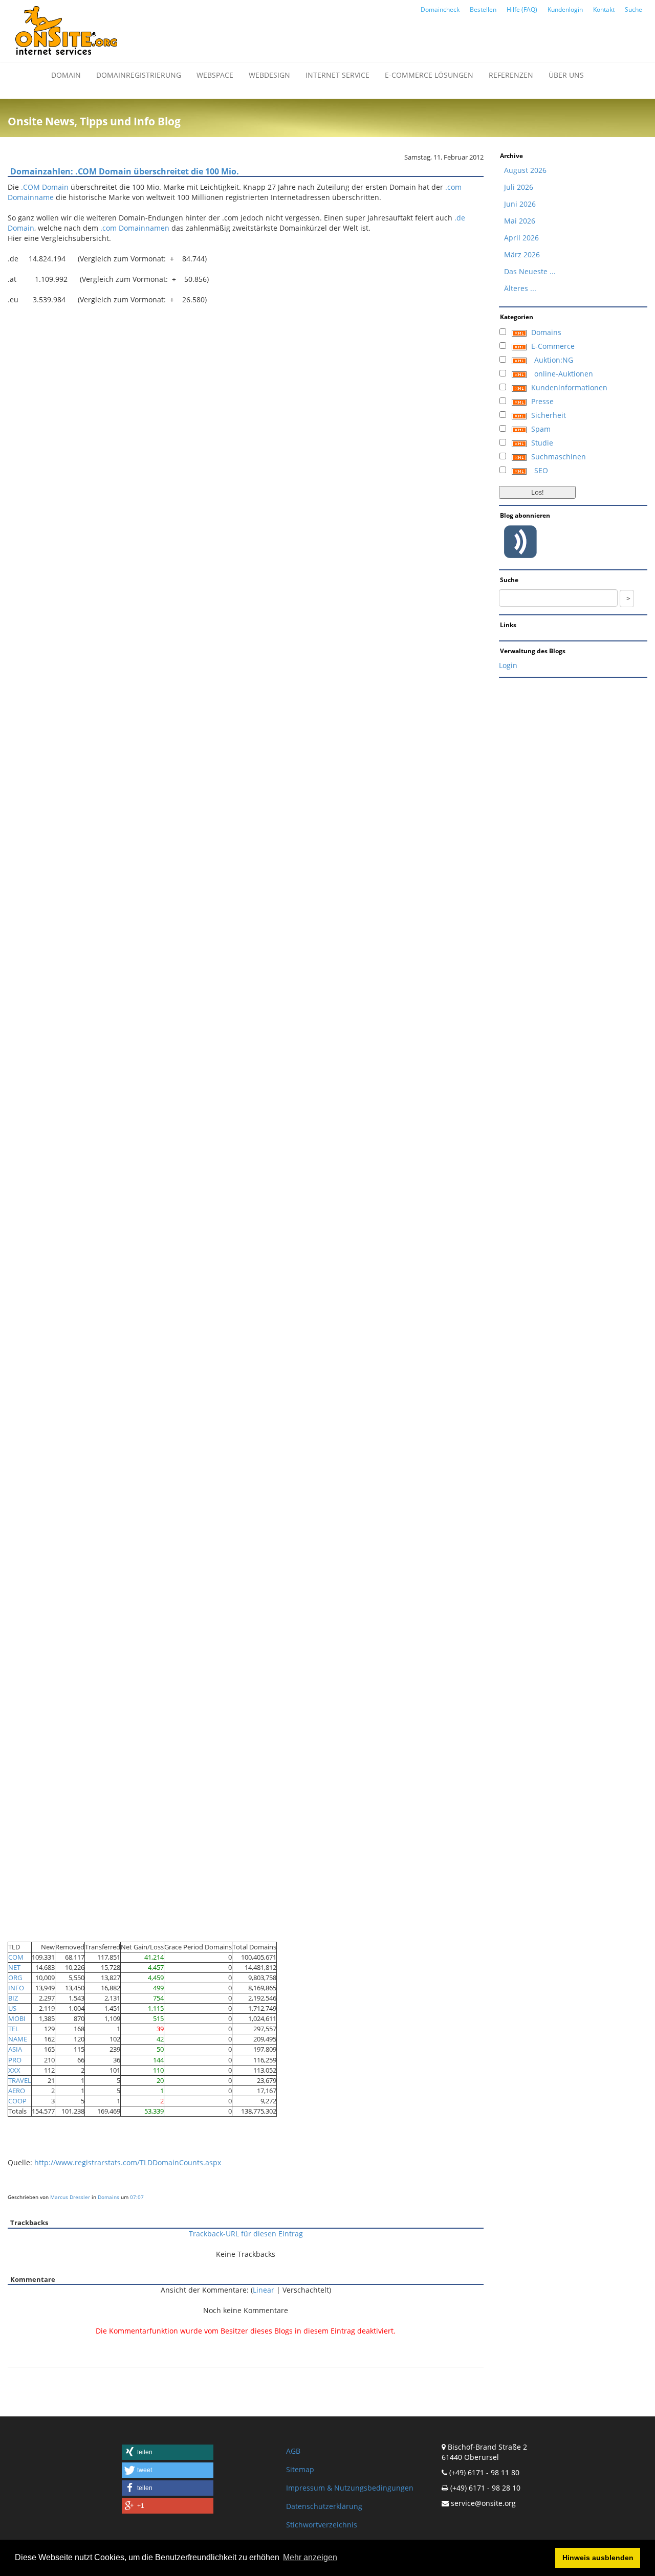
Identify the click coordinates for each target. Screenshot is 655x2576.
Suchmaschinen (559, 457)
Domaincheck (440, 9)
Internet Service (337, 75)
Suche (634, 9)
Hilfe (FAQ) (522, 9)
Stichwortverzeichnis (322, 2525)
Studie (542, 443)
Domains (108, 2197)
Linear (264, 2290)
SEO (541, 470)
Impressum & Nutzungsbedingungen (350, 2488)
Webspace (215, 75)
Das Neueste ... (530, 271)
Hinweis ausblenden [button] (598, 2558)
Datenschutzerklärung (324, 2506)
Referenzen (511, 75)
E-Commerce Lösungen (429, 75)
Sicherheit (549, 415)
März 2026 (522, 254)
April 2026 (521, 238)
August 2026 (525, 170)
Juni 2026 (520, 204)
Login (508, 665)
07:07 (137, 2197)
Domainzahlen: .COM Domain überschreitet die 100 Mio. (125, 171)
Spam (541, 429)
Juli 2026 (519, 187)
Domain (66, 75)
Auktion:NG (554, 360)
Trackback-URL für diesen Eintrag (246, 2234)
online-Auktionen (564, 374)
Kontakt (604, 9)
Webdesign (269, 75)
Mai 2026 (520, 221)
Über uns (566, 75)
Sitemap (300, 2469)
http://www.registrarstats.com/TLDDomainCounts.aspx (128, 2162)
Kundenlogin (565, 9)
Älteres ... (520, 288)
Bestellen (483, 9)
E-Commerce (553, 346)
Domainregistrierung (139, 75)
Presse (542, 401)
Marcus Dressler (70, 2197)
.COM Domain (45, 187)
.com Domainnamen (135, 228)
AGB (293, 2451)
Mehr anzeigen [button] (310, 2557)
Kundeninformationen (569, 387)
